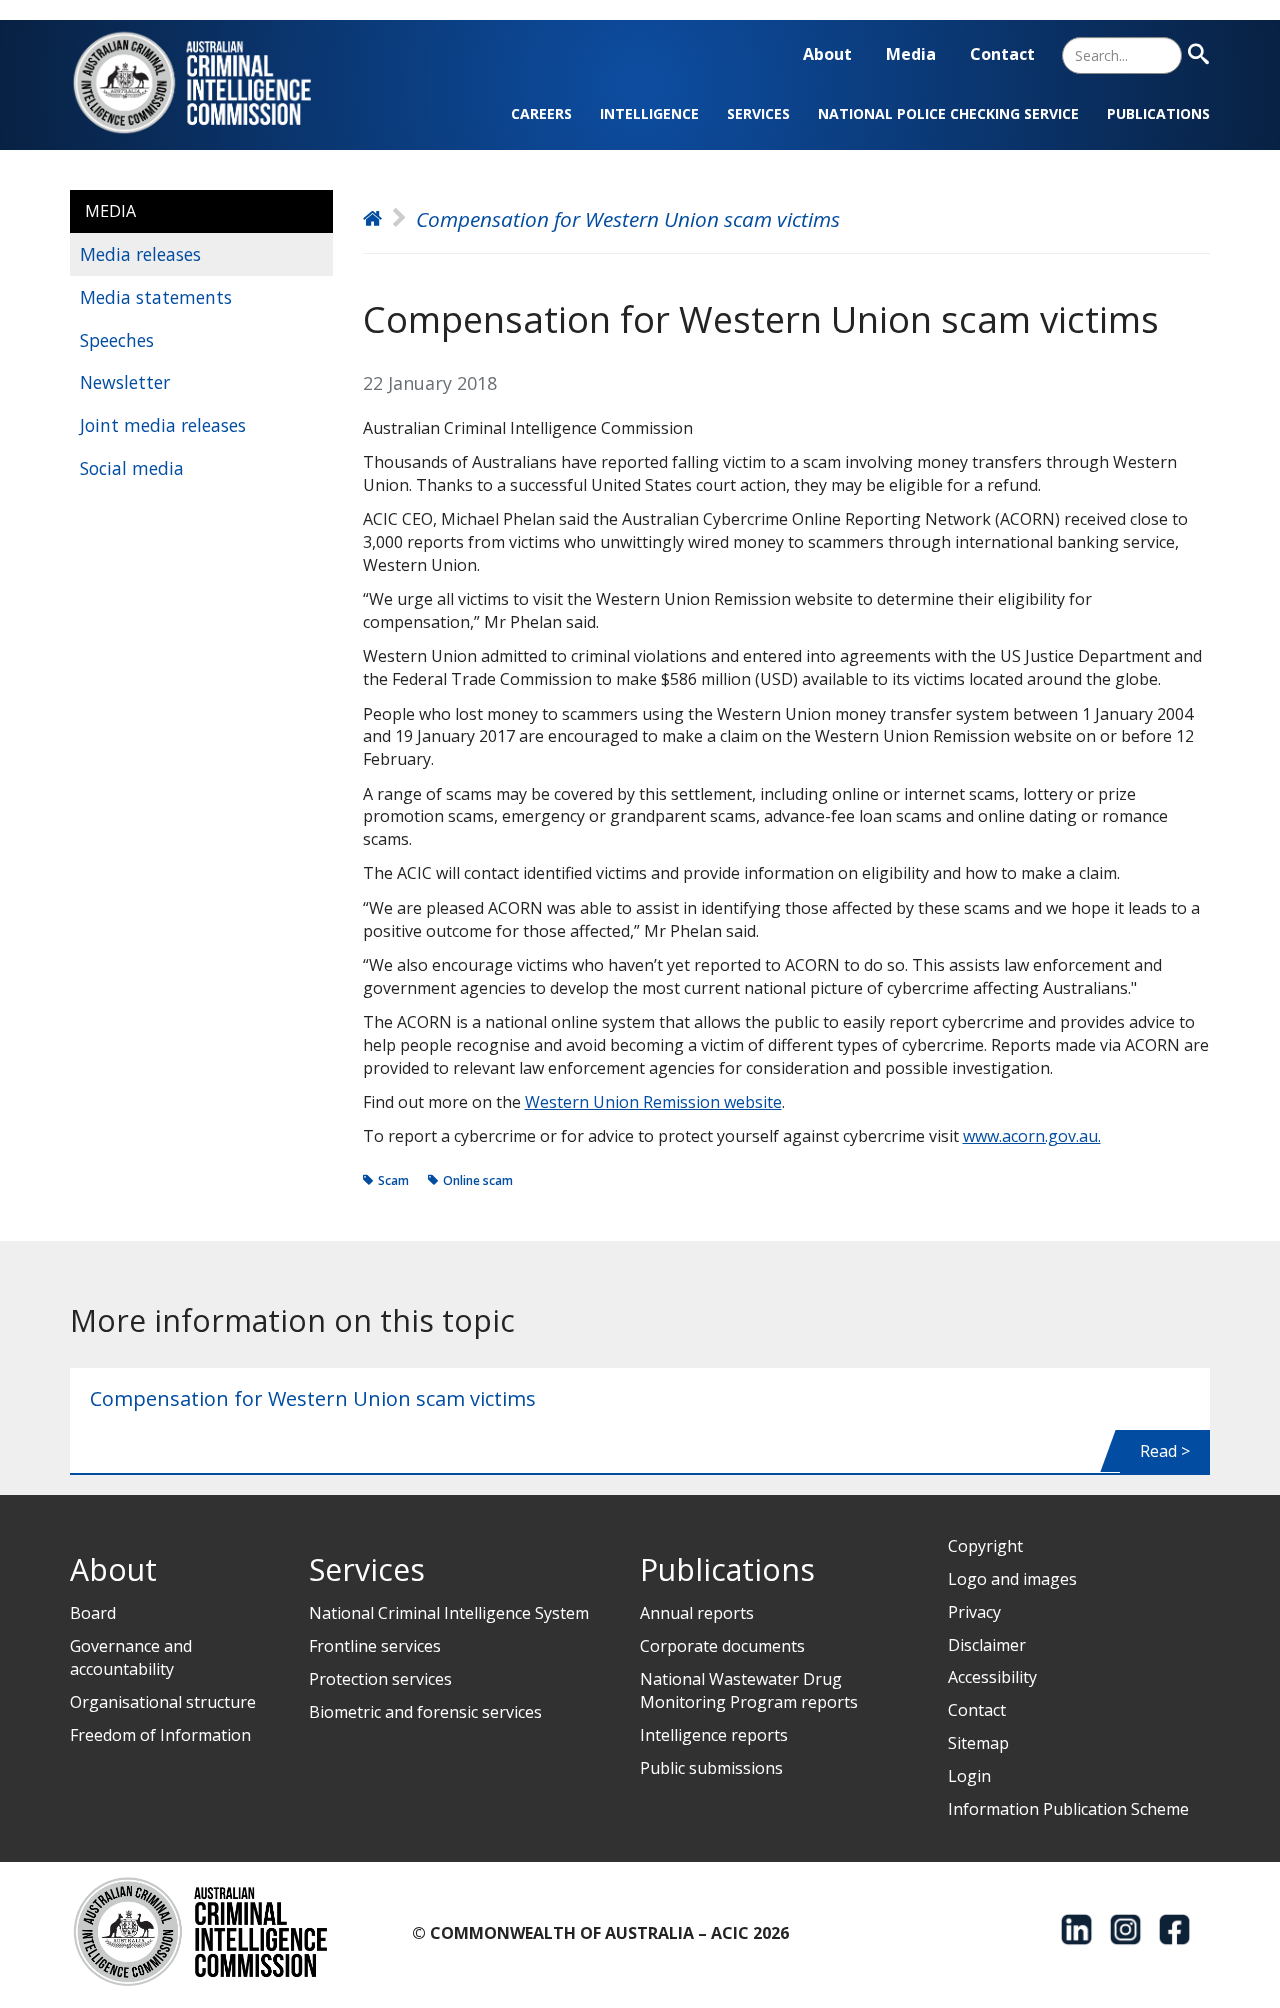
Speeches (117, 340)
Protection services (380, 1679)
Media (911, 54)
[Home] (204, 82)
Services (758, 113)
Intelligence (649, 113)
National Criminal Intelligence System (449, 1613)
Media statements (156, 297)
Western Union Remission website (653, 1102)
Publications (1158, 113)
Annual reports (697, 1613)
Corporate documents (722, 1646)
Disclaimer (987, 1645)
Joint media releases (163, 425)
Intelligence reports (714, 1735)
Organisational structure (163, 1702)
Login (969, 1776)
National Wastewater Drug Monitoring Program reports (749, 1690)
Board (93, 1613)
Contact (1002, 54)
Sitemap (978, 1743)
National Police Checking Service (948, 113)
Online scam (478, 1180)
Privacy (974, 1612)
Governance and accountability (131, 1657)
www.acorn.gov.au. (1032, 1136)
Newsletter (125, 382)
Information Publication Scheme (1068, 1809)
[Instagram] (1125, 1929)
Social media (132, 468)
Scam (393, 1180)
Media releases (140, 254)
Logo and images (1012, 1579)
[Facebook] (1174, 1929)
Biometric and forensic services (425, 1712)
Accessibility (992, 1677)
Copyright (985, 1546)
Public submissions (711, 1768)
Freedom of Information (160, 1735)
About (827, 54)
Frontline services (375, 1646)
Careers (541, 113)
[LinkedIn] (1076, 1929)
